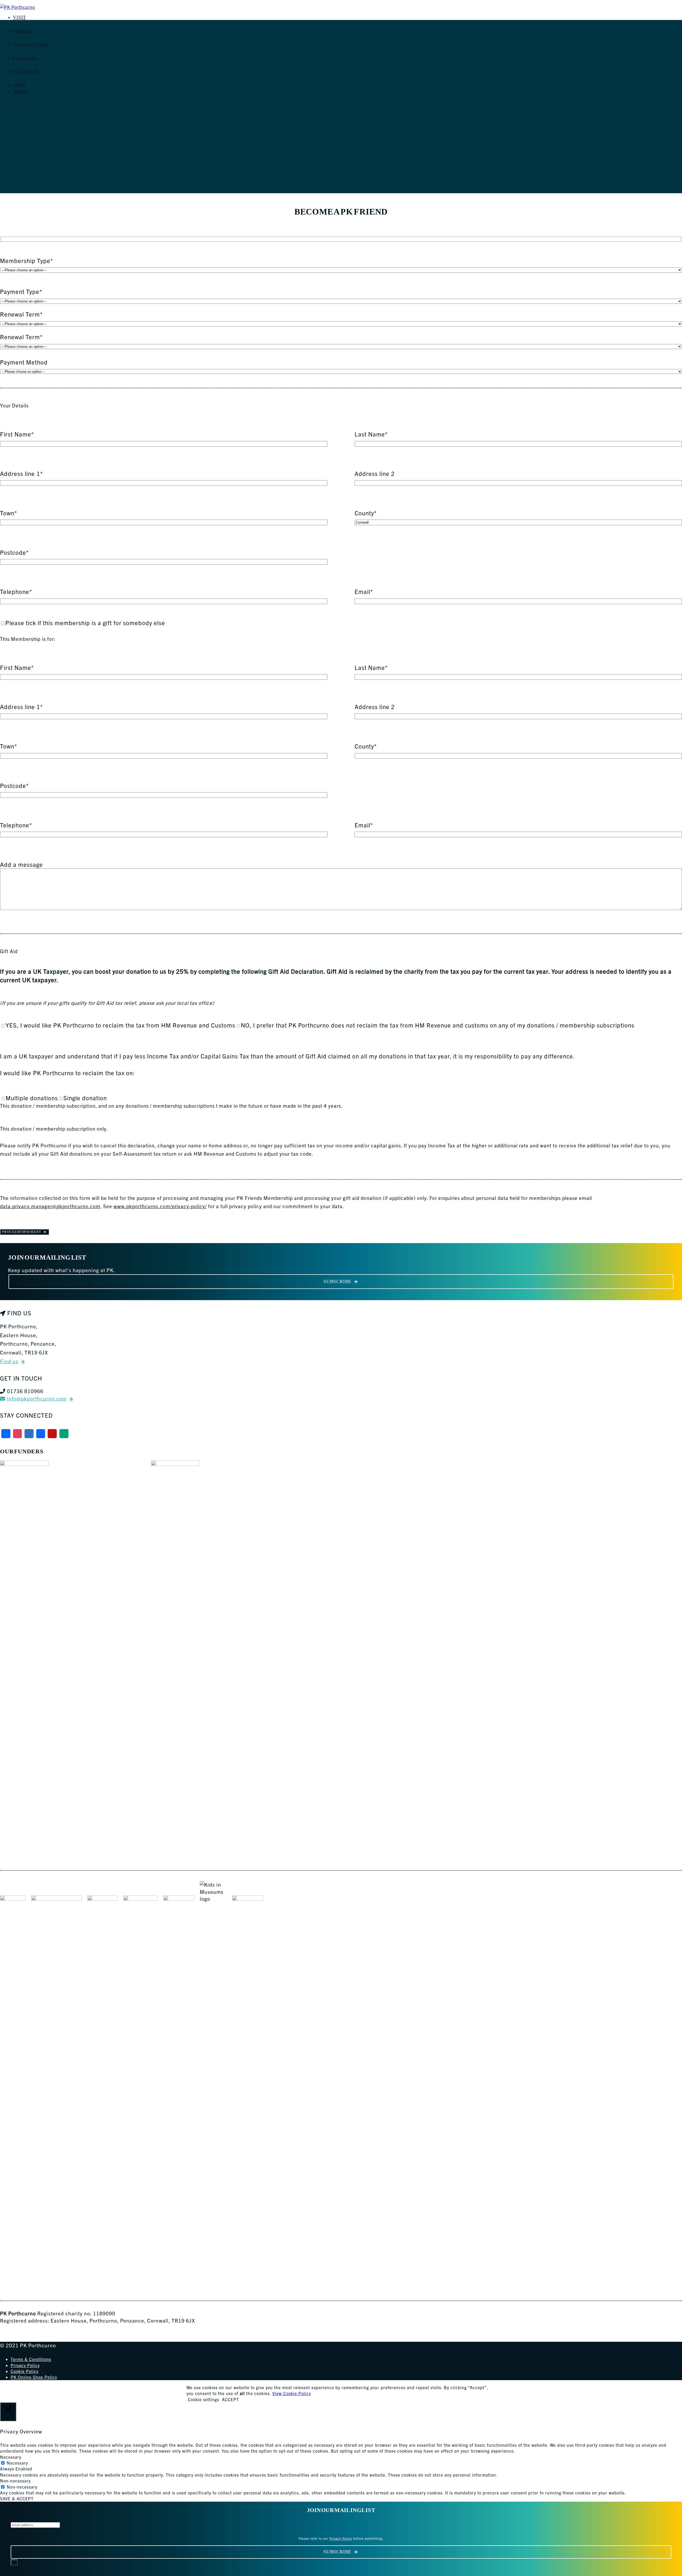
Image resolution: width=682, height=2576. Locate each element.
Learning (26, 58)
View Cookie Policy (292, 2393)
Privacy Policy (25, 2365)
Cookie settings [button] (204, 2399)
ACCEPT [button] (230, 2399)
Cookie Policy (25, 2371)
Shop (19, 85)
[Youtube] (52, 1434)
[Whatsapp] (64, 1434)
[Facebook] (6, 1434)
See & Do (23, 31)
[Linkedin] (41, 1434)
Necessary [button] (11, 2457)
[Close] (14, 2562)
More (20, 92)
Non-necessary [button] (15, 2481)
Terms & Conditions (31, 2359)
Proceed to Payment (21, 1232)
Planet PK (26, 71)
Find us (9, 1361)
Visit (19, 17)
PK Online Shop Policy (34, 2377)
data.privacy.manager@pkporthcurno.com (50, 1206)
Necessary (17, 2463)
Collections (30, 45)
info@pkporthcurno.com (37, 1398)
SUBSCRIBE (337, 1281)
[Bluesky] (29, 1434)
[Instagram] (18, 1434)
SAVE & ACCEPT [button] (17, 2498)
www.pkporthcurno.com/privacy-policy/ (160, 1206)
